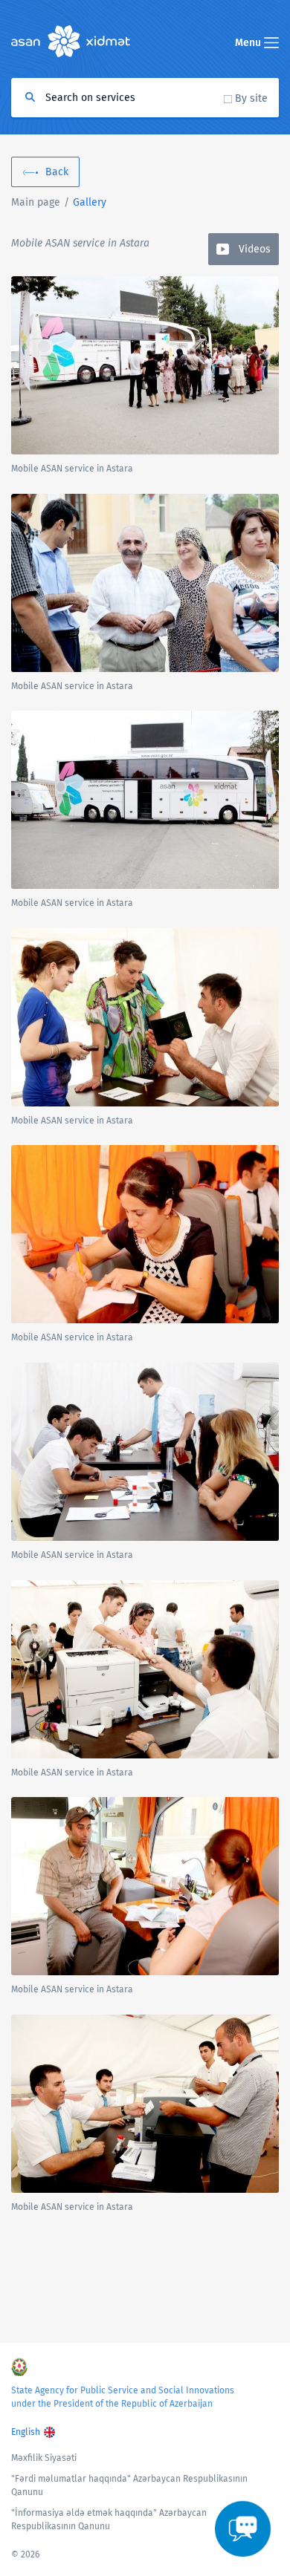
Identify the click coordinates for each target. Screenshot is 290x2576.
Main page (36, 202)
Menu (249, 43)
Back (57, 172)
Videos (255, 249)
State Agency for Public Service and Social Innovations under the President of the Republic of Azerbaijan (123, 2397)
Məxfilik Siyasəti (44, 2458)
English (26, 2432)
